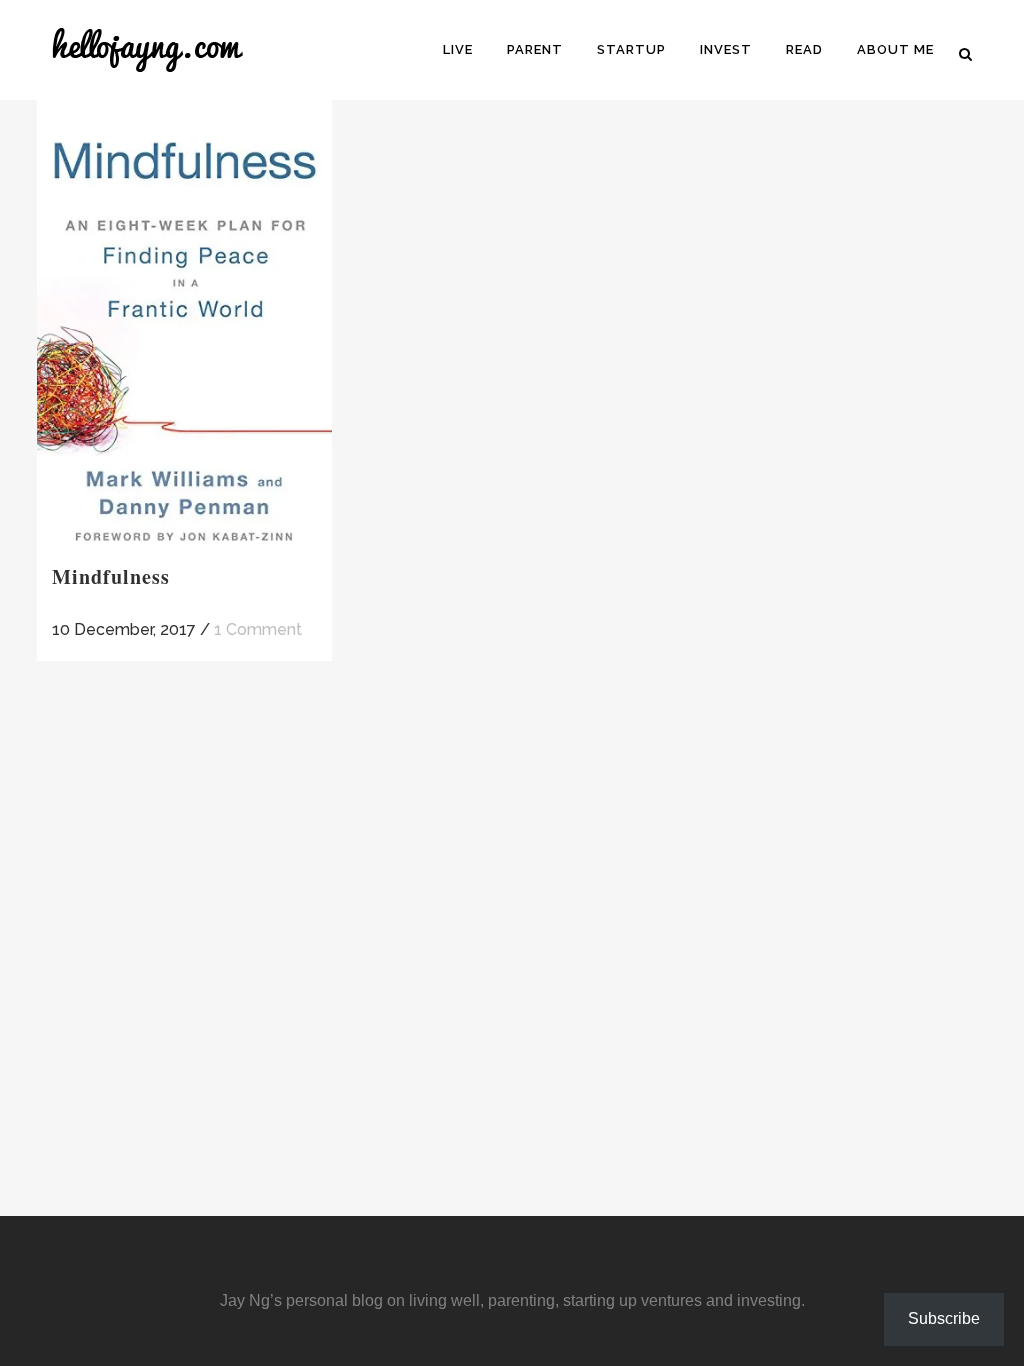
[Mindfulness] (184, 322)
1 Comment (258, 629)
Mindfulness (111, 576)
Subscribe (944, 1318)
